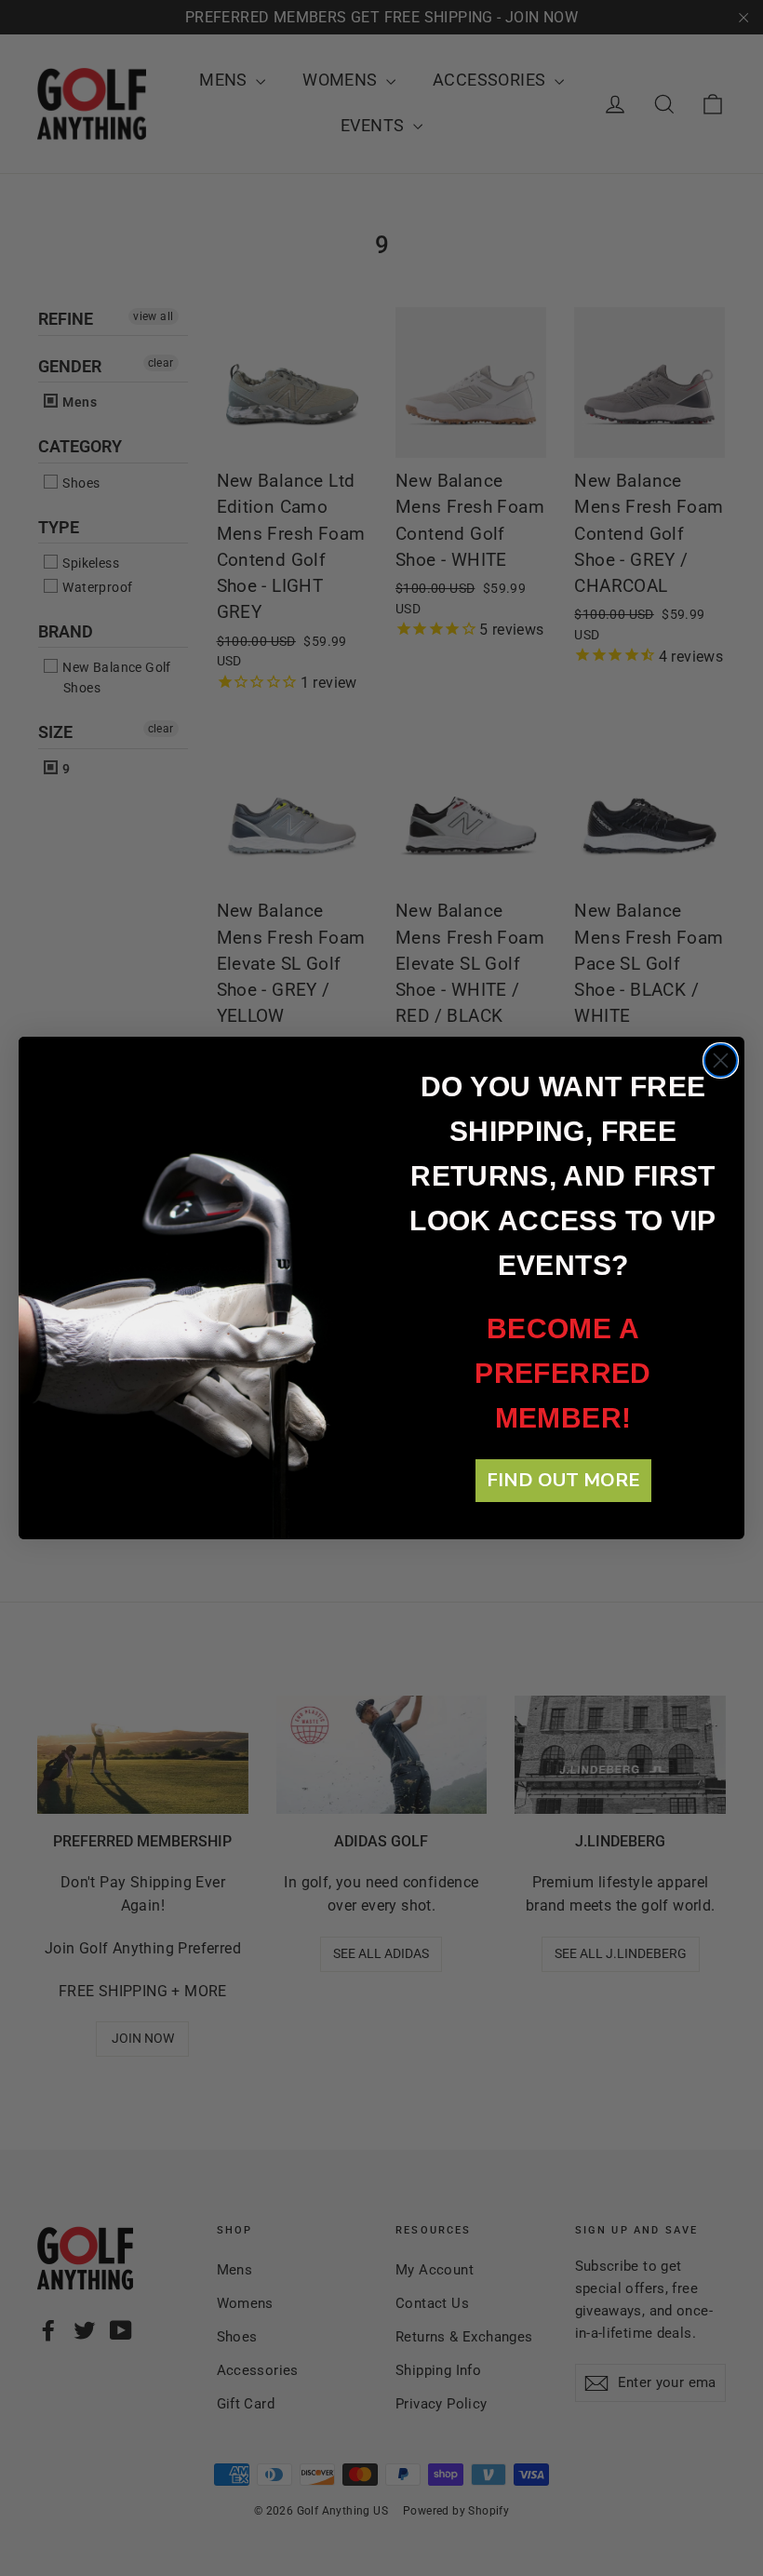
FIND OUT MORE (563, 1480)
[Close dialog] (721, 1060)
